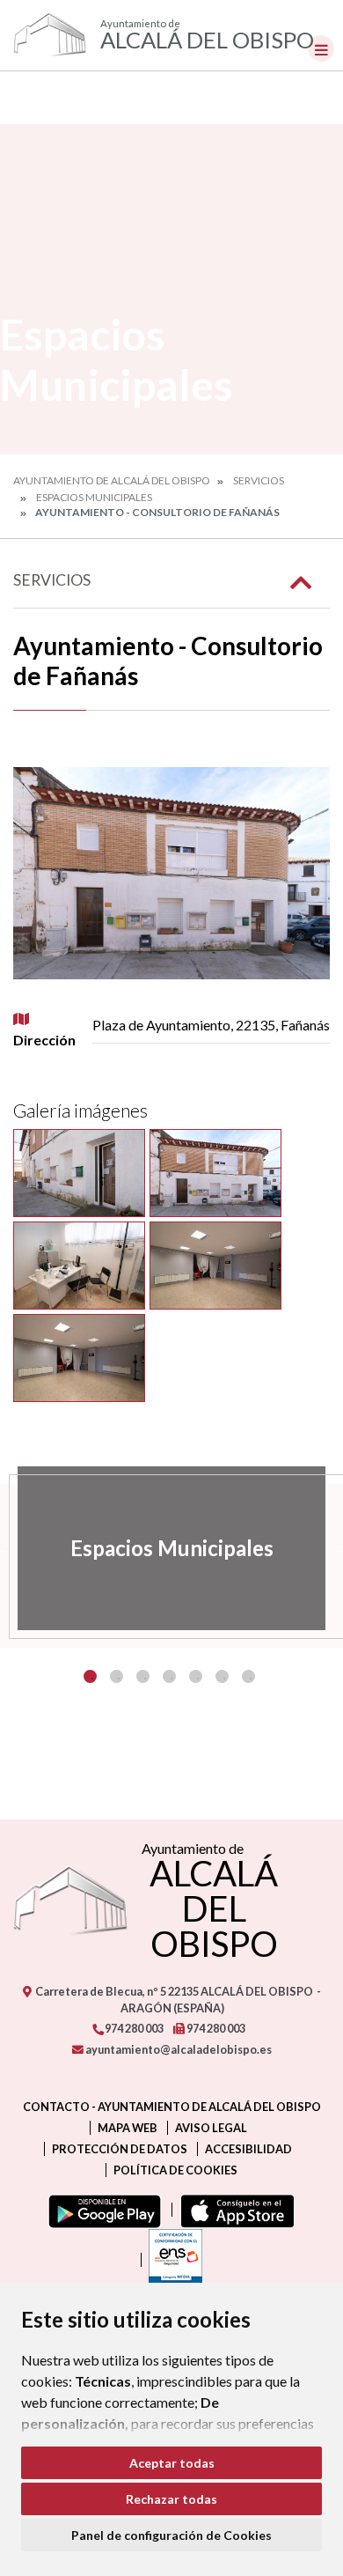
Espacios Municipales (94, 497)
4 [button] (169, 1676)
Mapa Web (128, 2128)
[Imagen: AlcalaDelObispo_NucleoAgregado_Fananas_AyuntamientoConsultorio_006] (215, 1266)
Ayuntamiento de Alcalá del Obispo (112, 480)
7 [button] (248, 1676)
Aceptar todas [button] (172, 2463)
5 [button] (196, 1676)
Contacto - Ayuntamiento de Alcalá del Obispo (172, 2107)
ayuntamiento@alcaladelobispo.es (178, 2049)
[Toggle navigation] (321, 48)
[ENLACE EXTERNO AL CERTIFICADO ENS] (171, 2260)
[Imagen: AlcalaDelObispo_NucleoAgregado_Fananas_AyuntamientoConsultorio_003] (79, 1266)
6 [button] (222, 1676)
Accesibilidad (248, 2149)
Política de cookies (175, 2170)
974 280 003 (133, 2028)
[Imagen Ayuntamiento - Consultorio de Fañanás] (171, 873)
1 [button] (90, 1676)
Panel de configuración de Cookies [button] (171, 2535)
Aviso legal (211, 2128)
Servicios (259, 480)
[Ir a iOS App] (234, 2210)
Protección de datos (120, 2149)
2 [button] (117, 1676)
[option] (171, 1548)
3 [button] (143, 1676)
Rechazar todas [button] (171, 2499)
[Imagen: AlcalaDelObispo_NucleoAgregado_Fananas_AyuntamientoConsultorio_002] (215, 1173)
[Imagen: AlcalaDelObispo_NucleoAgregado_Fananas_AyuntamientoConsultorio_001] (79, 1173)
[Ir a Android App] (101, 2210)
